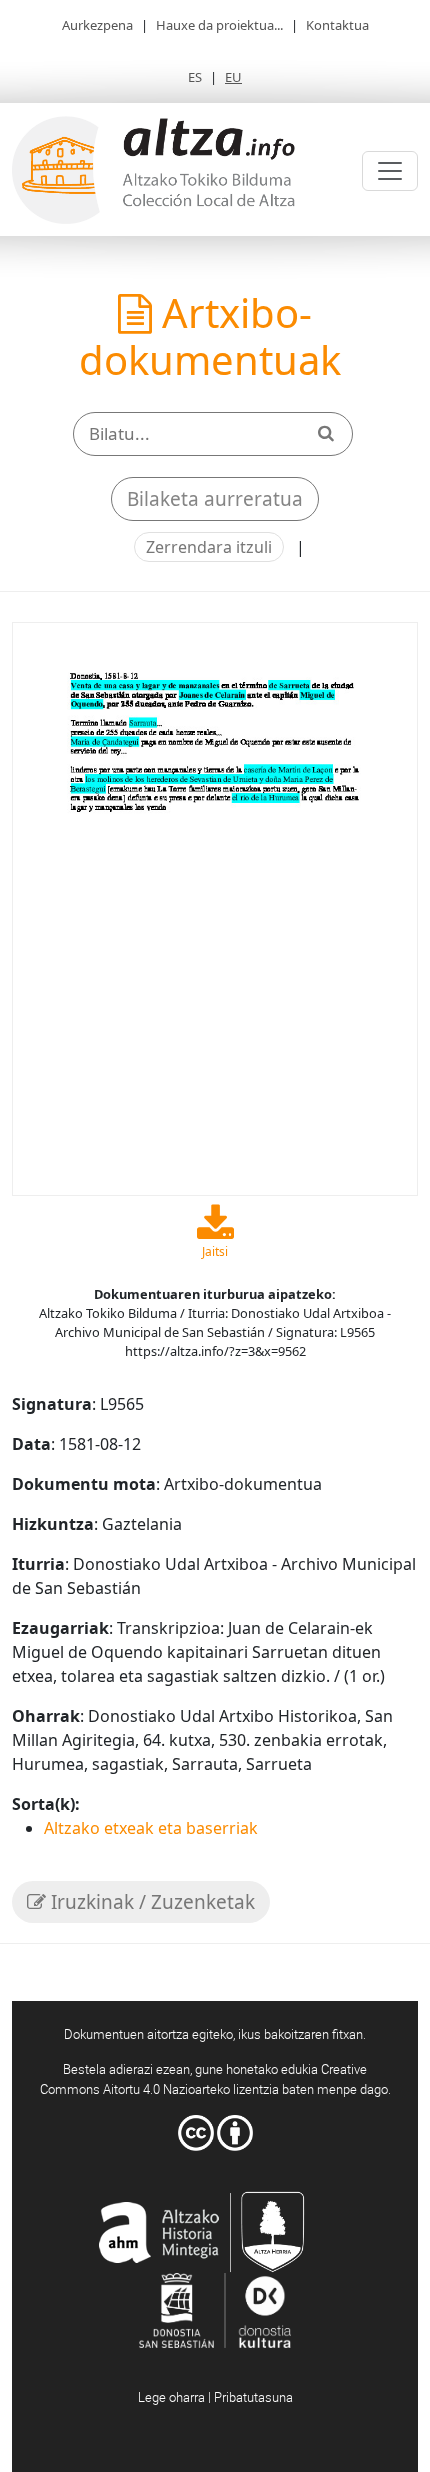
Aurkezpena (97, 25)
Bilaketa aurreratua (215, 499)
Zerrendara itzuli (209, 547)
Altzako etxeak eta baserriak (151, 1828)
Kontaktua (337, 25)
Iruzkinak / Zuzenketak (150, 1902)
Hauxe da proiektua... (219, 25)
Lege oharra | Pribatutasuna (215, 2397)
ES (195, 77)
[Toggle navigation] (390, 171)
